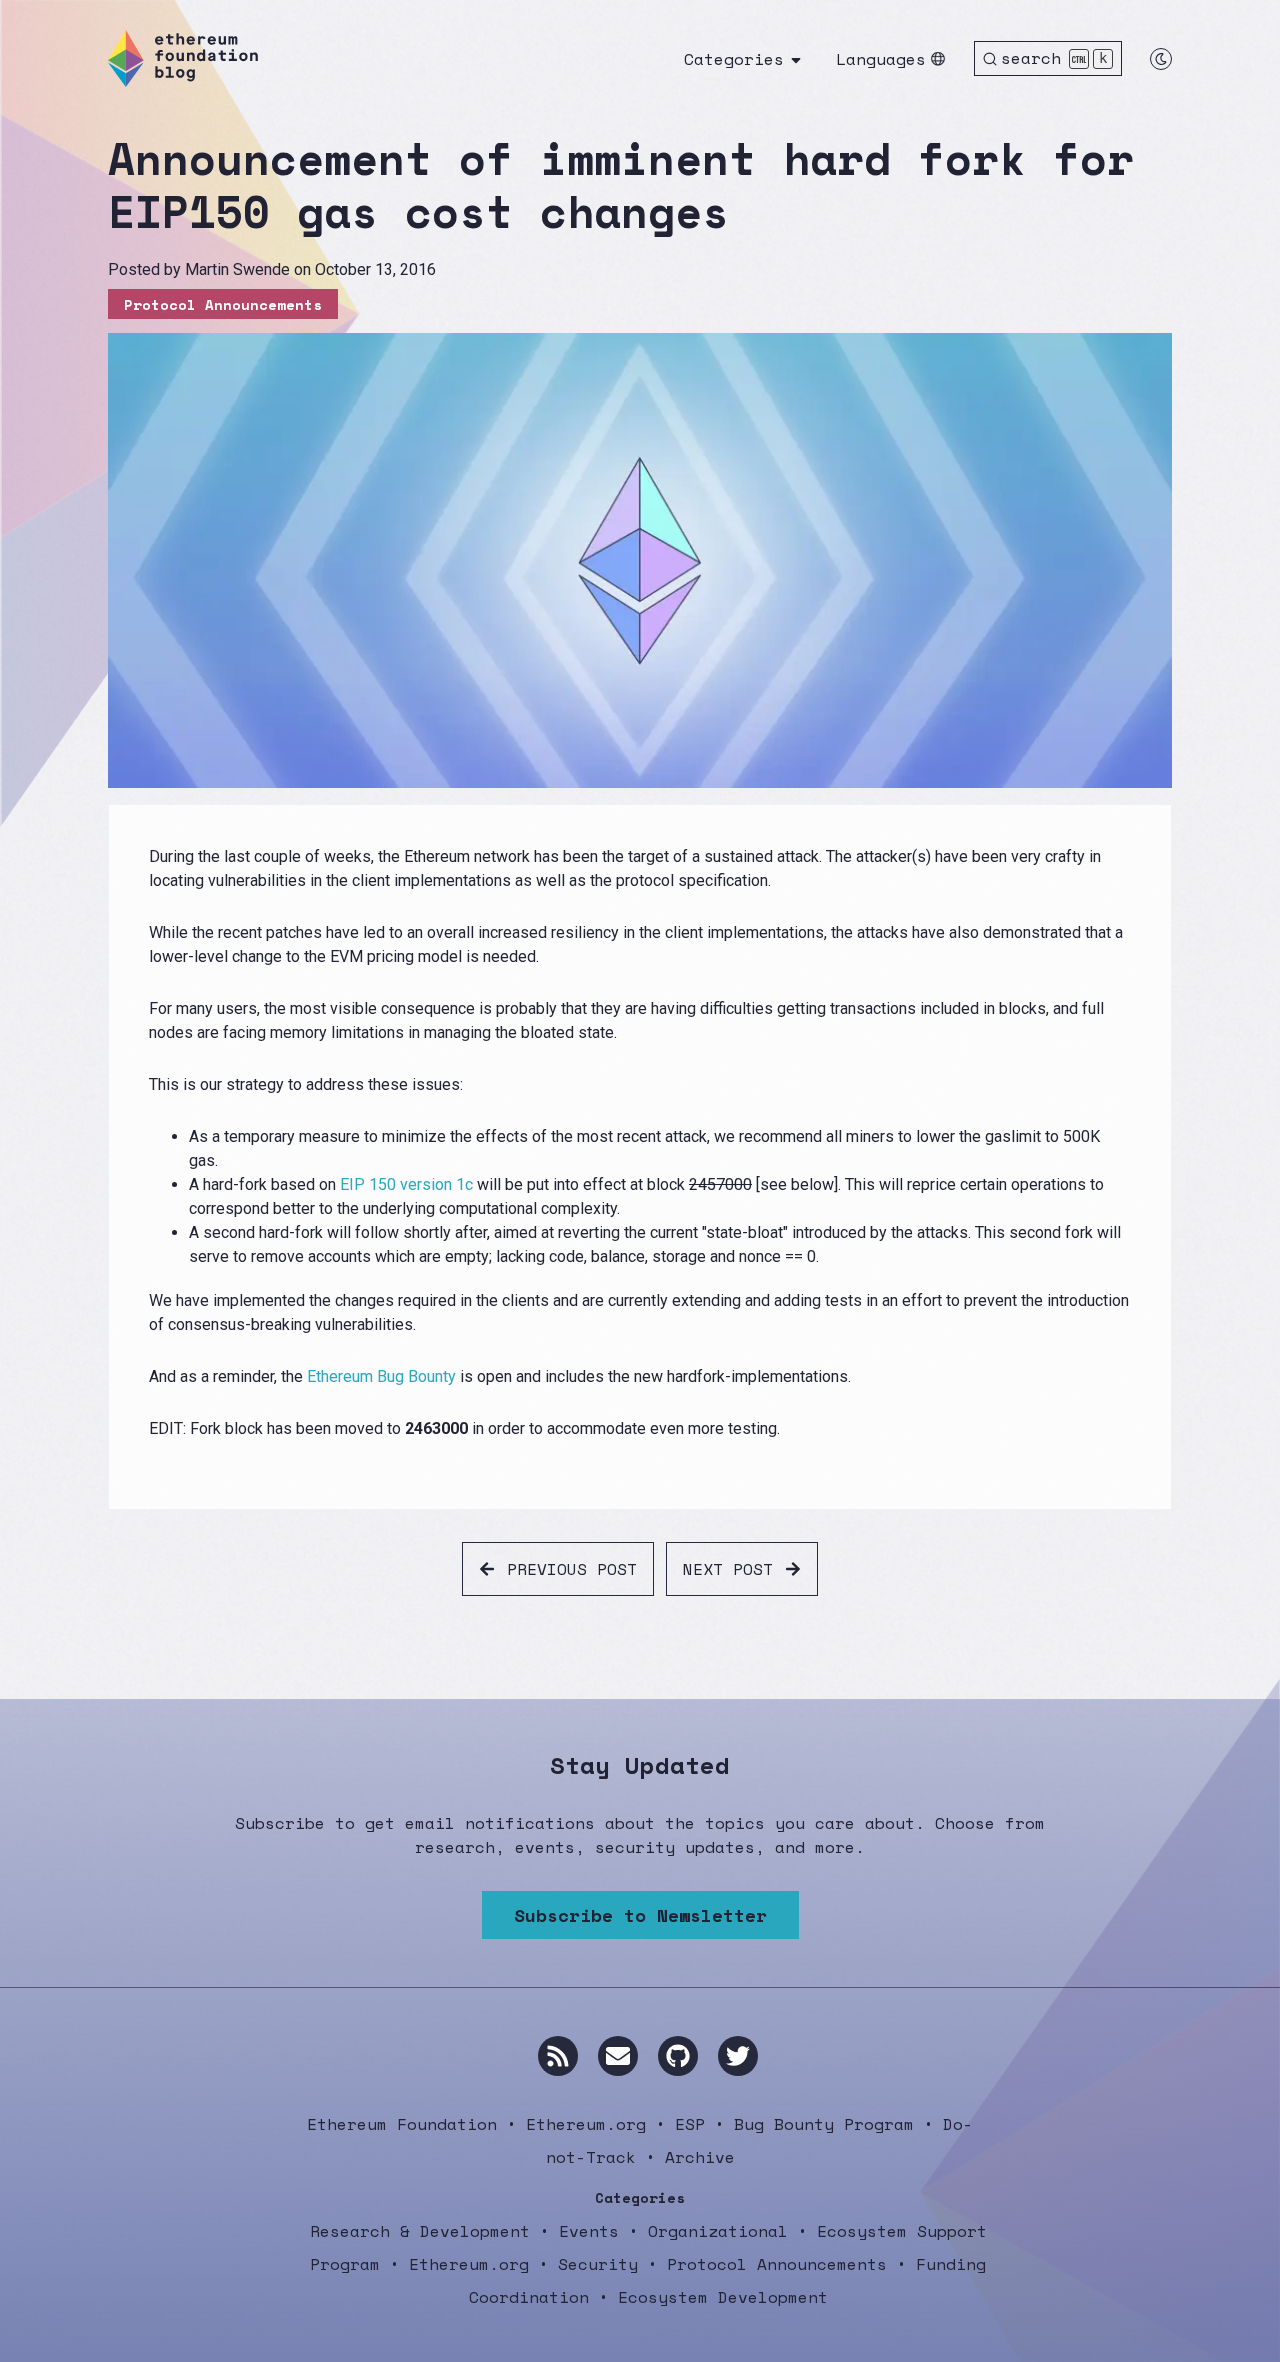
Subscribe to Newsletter (640, 1915)
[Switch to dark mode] (1161, 59)
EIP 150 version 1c (406, 1184)
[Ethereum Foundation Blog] (183, 58)
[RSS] (558, 2056)
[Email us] (618, 2056)
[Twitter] (738, 2056)
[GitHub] (678, 2056)
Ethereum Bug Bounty (381, 1376)
